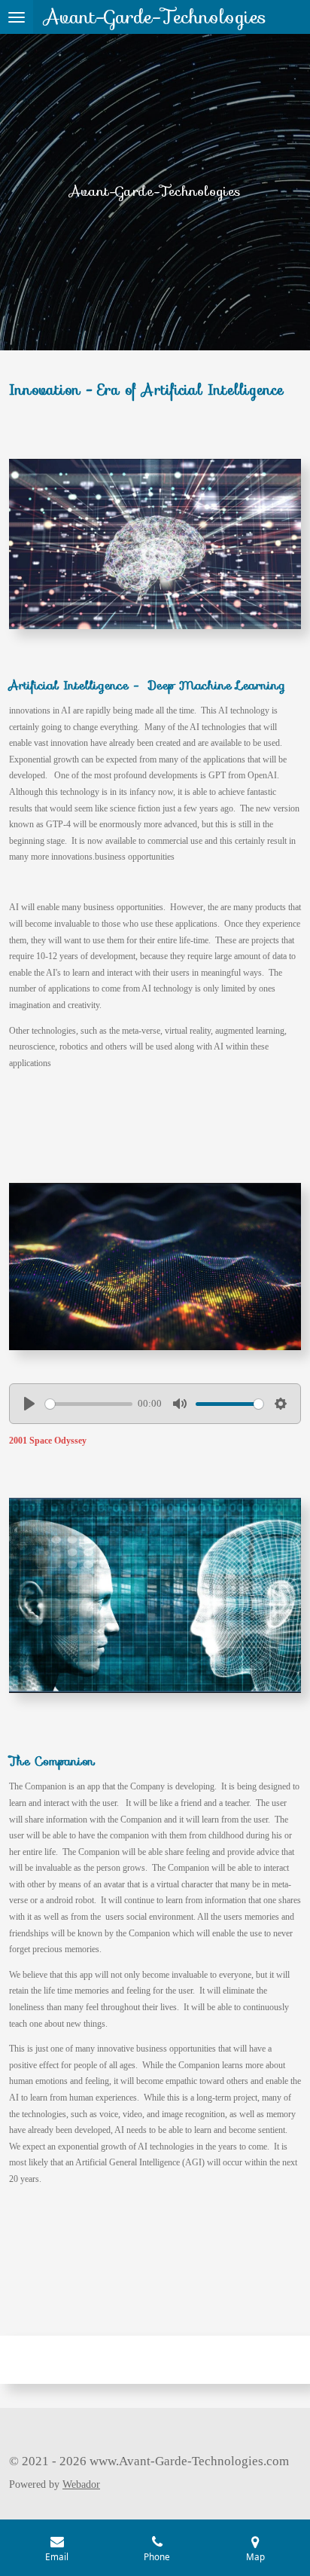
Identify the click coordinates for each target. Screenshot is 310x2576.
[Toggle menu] (17, 17)
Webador (81, 2484)
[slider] (89, 1404)
